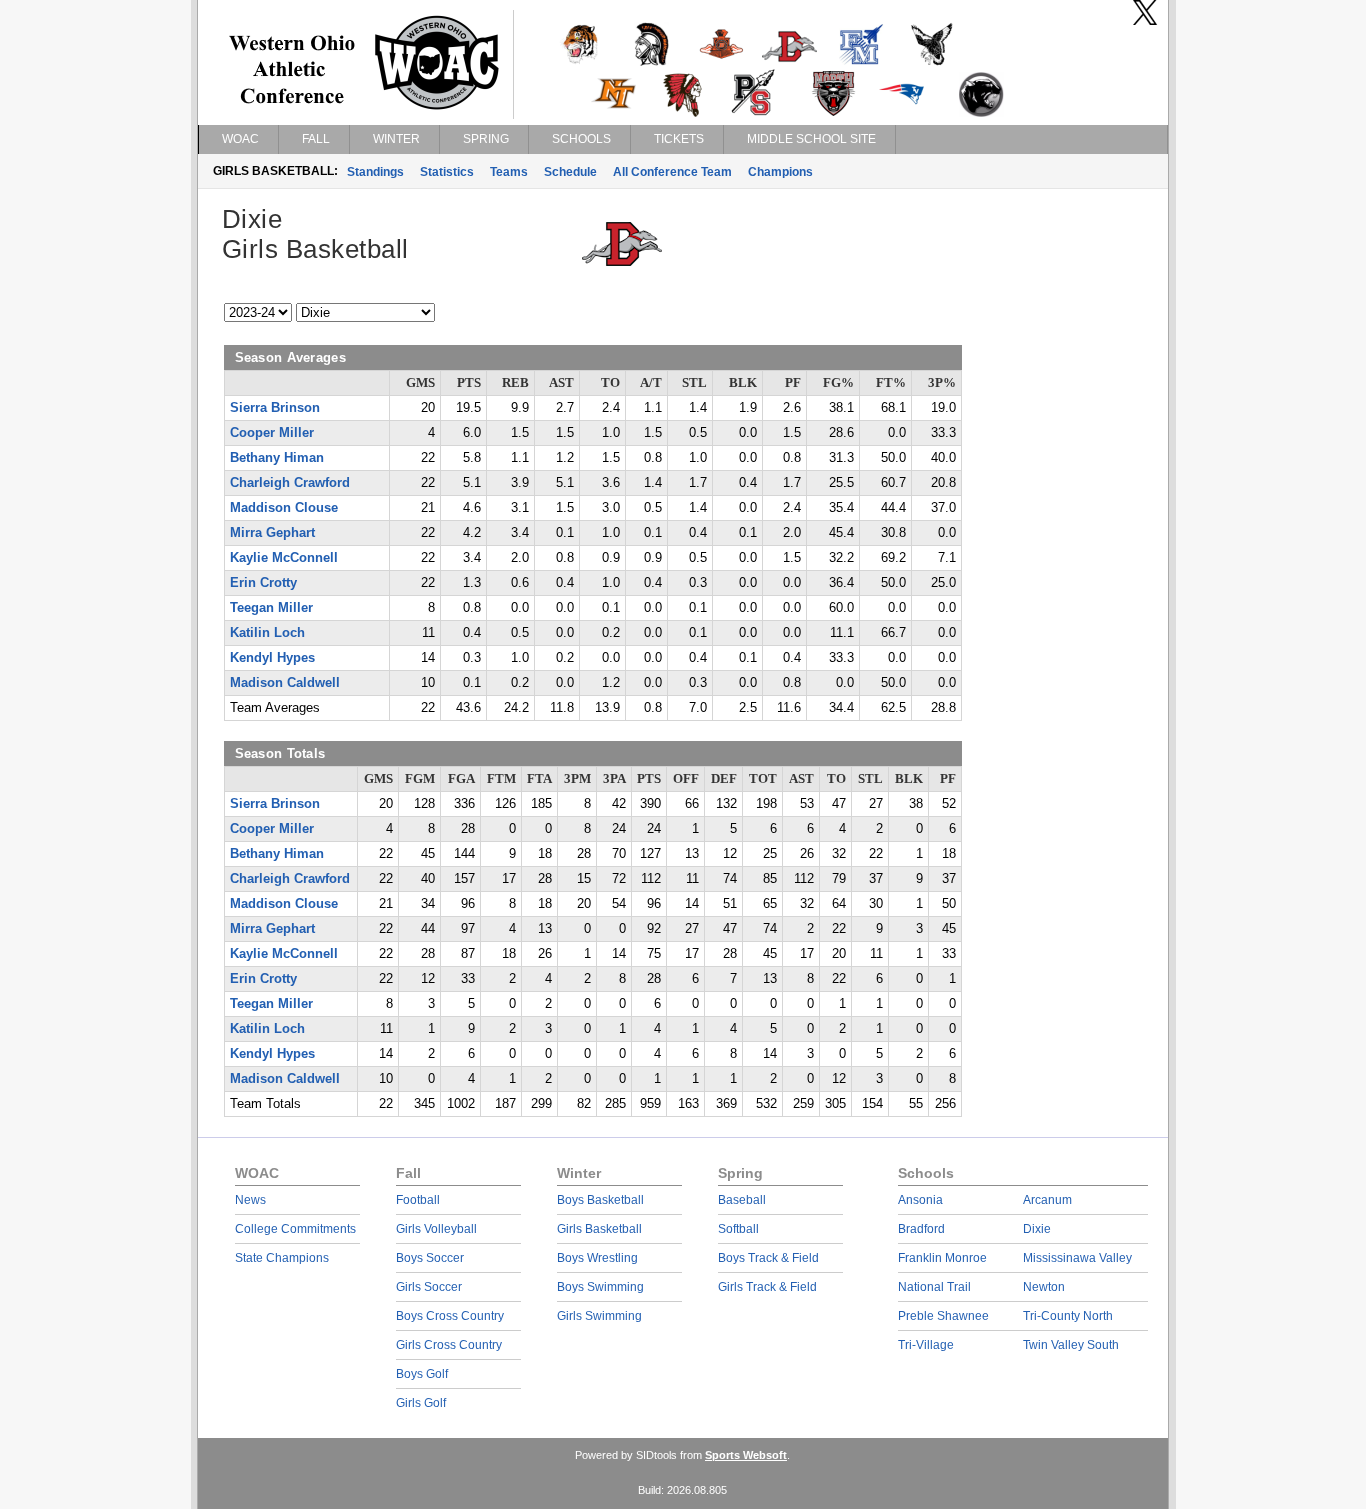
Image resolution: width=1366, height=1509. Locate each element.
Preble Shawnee (943, 1316)
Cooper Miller (272, 433)
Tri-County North (1068, 1316)
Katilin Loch (267, 633)
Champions (780, 172)
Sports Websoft (746, 1455)
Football (418, 1200)
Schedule (570, 172)
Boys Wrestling (597, 1258)
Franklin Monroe (942, 1258)
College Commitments (295, 1229)
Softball (738, 1229)
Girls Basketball (599, 1229)
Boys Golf (422, 1374)
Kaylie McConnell (284, 558)
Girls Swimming (599, 1316)
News (250, 1200)
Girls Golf (421, 1403)
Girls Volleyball (436, 1229)
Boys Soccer (430, 1258)
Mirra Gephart (272, 533)
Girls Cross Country (449, 1345)
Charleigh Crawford (290, 483)
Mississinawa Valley (1077, 1258)
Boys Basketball (600, 1200)
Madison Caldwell (285, 683)
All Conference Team (672, 172)
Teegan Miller (271, 608)
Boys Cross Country (450, 1316)
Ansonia (920, 1200)
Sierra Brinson (275, 408)
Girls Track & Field (767, 1287)
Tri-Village (926, 1345)
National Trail (934, 1287)
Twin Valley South (1071, 1345)
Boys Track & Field (768, 1258)
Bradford (921, 1229)
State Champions (282, 1258)
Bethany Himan (277, 458)
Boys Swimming (600, 1287)
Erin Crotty (263, 583)
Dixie (1037, 1229)
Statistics (447, 172)
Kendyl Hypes (272, 658)
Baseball (742, 1200)
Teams (509, 172)
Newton (1044, 1287)
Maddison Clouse (284, 508)
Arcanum (1047, 1200)
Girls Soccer (429, 1287)
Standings (375, 172)
